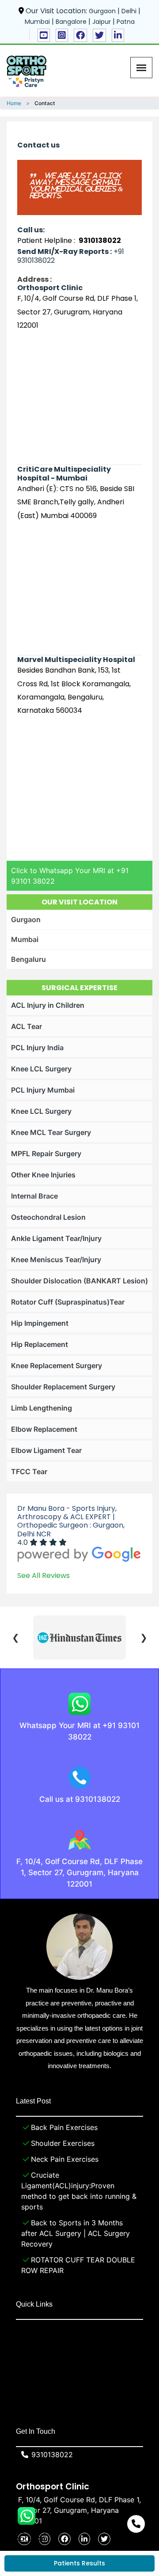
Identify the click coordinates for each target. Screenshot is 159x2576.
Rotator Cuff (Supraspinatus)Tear (68, 1302)
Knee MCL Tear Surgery (51, 1132)
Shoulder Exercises (63, 2143)
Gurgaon (26, 919)
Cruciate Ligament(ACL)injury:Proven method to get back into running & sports (79, 2191)
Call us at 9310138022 (80, 1799)
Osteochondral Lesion (48, 1217)
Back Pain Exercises (64, 2127)
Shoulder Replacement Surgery (63, 1387)
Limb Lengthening (42, 1408)
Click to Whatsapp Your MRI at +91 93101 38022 (70, 876)
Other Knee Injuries (43, 1175)
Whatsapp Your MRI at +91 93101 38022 (79, 1731)
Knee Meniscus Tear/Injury (56, 1260)
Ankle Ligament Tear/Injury (56, 1238)
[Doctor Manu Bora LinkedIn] (118, 35)
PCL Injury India (37, 1048)
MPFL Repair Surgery (46, 1154)
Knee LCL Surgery (41, 1069)
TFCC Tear (29, 1471)
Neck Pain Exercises (65, 2159)
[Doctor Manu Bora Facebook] (80, 35)
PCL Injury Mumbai (43, 1090)
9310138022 (52, 2455)
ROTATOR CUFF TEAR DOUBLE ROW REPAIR (78, 2265)
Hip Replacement (40, 1344)
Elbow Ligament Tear (46, 1450)
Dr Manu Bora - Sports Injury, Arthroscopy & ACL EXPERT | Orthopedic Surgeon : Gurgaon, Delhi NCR (71, 1521)
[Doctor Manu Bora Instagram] (62, 35)
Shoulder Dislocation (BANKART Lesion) (79, 1281)
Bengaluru (28, 959)
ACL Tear (26, 1026)
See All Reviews (44, 1575)
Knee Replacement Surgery (57, 1366)
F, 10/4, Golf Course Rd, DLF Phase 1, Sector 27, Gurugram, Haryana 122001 (79, 1873)
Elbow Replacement (44, 1429)
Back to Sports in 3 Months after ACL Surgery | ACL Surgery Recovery (76, 2233)
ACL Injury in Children (48, 1005)
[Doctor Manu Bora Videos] (44, 35)
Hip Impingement (40, 1323)
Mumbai (25, 939)
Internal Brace (34, 1196)
